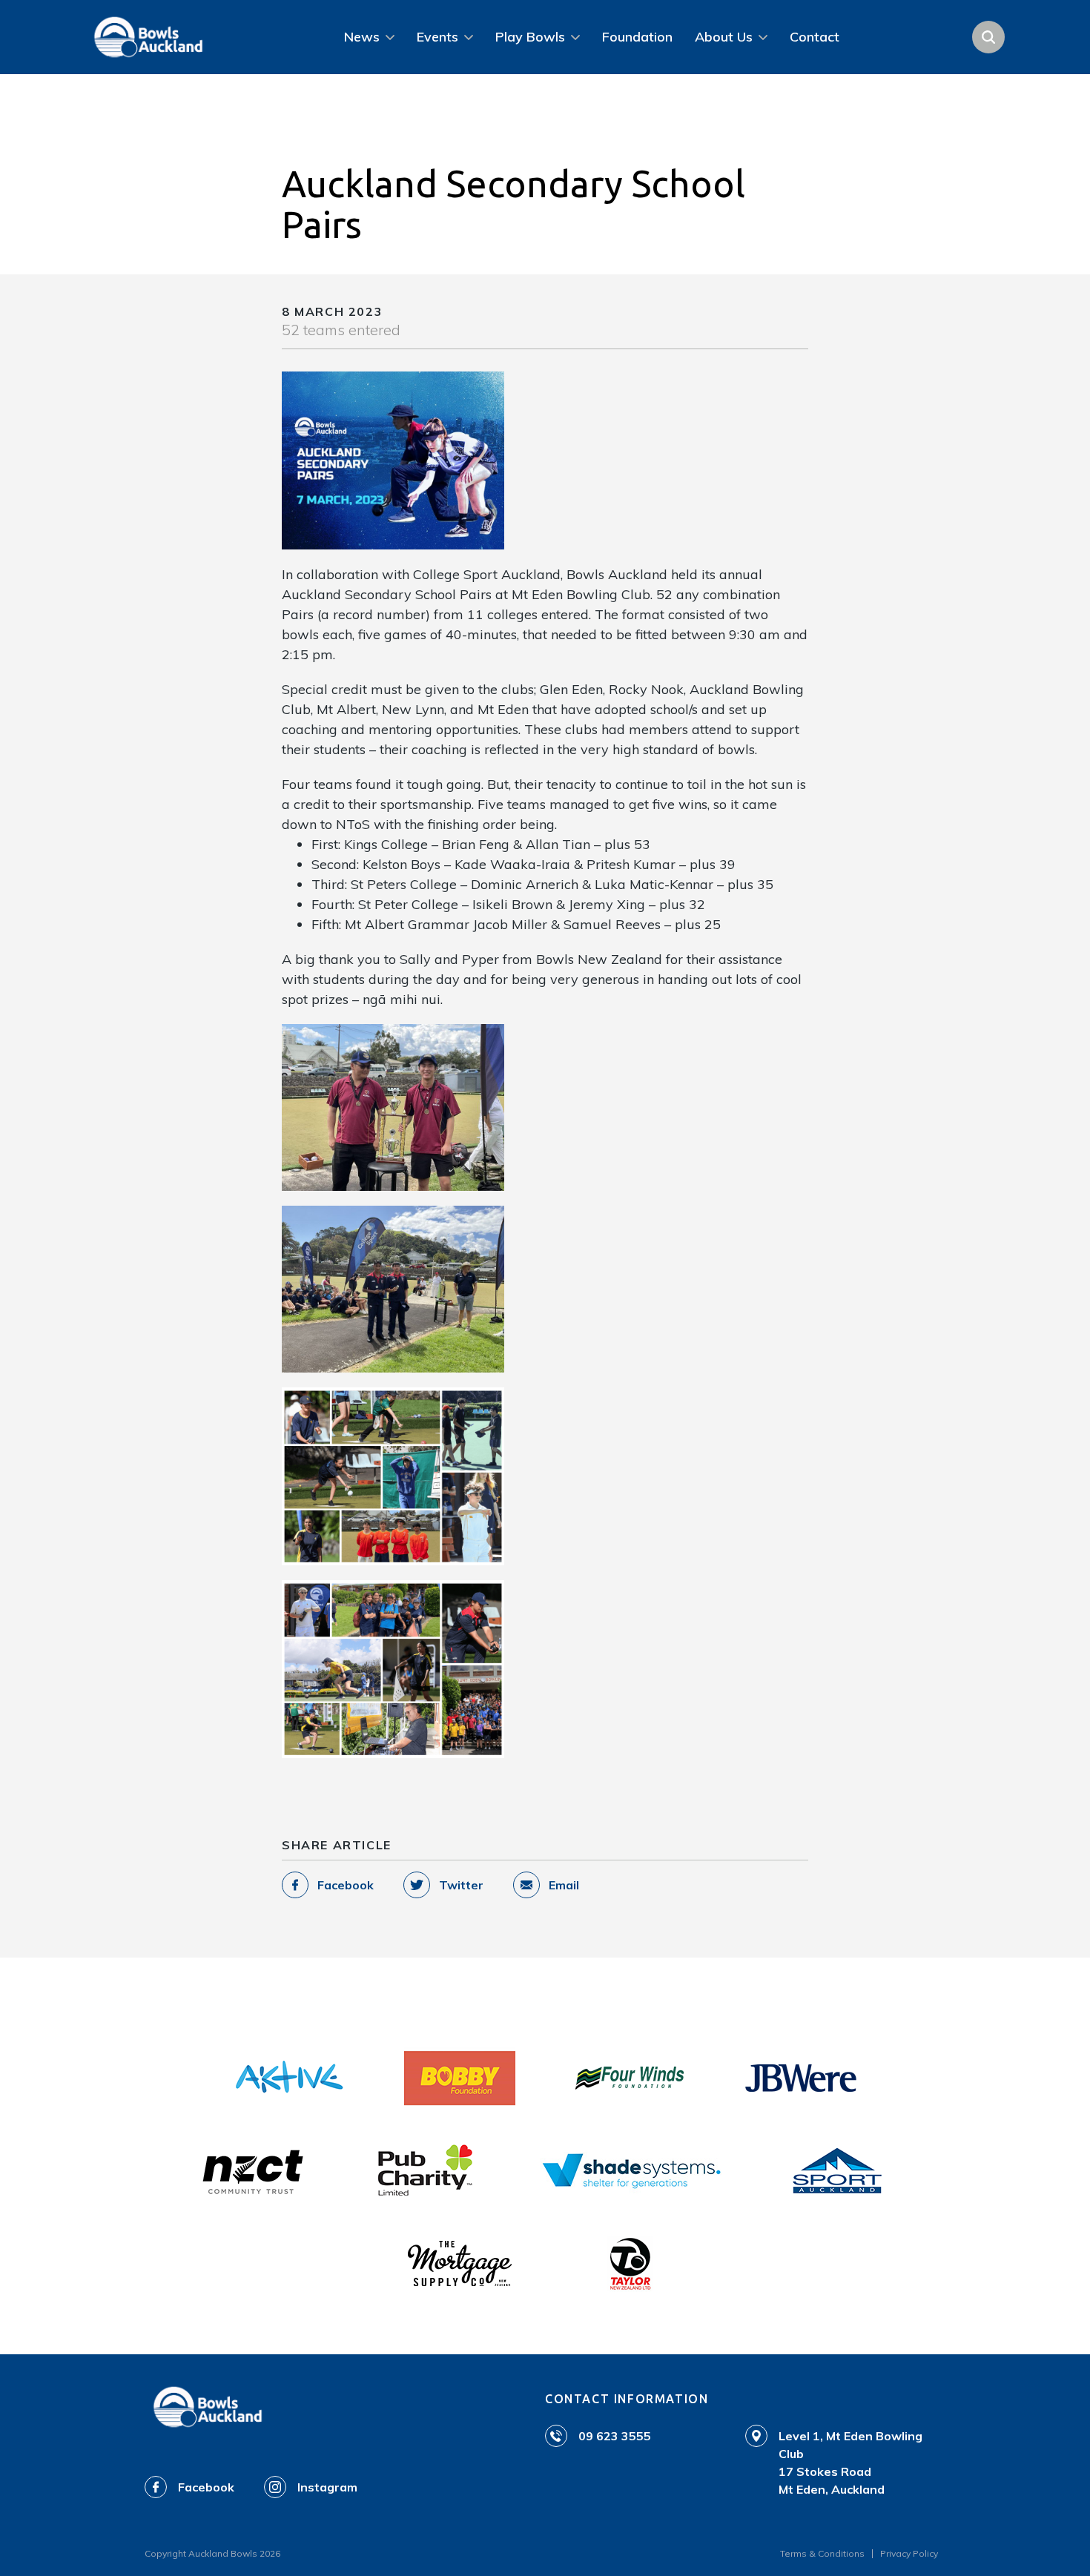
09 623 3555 (615, 2436)
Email (564, 1885)
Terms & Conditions (822, 2553)
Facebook (346, 1885)
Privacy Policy (909, 2553)
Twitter (461, 1885)
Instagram (327, 2487)
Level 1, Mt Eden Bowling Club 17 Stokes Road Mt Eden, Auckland (850, 2463)
